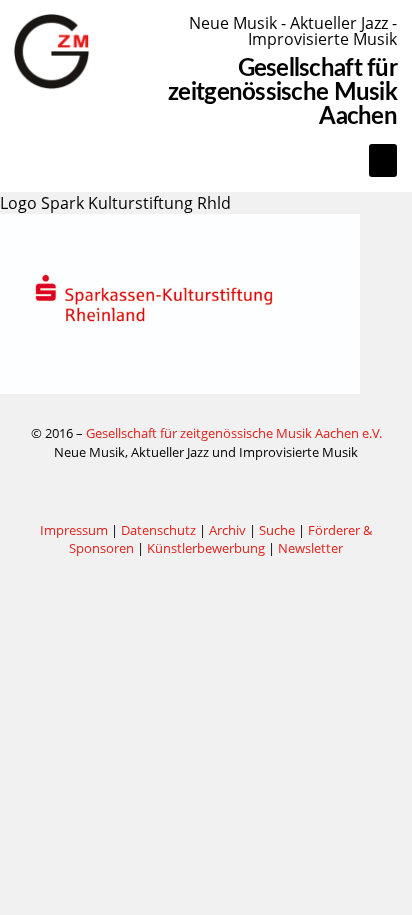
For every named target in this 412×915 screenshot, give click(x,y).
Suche (277, 530)
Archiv (227, 530)
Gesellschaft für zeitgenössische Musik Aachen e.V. (234, 433)
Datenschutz (158, 530)
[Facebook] (206, 491)
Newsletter (310, 548)
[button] (383, 160)
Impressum (74, 530)
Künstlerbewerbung (207, 548)
